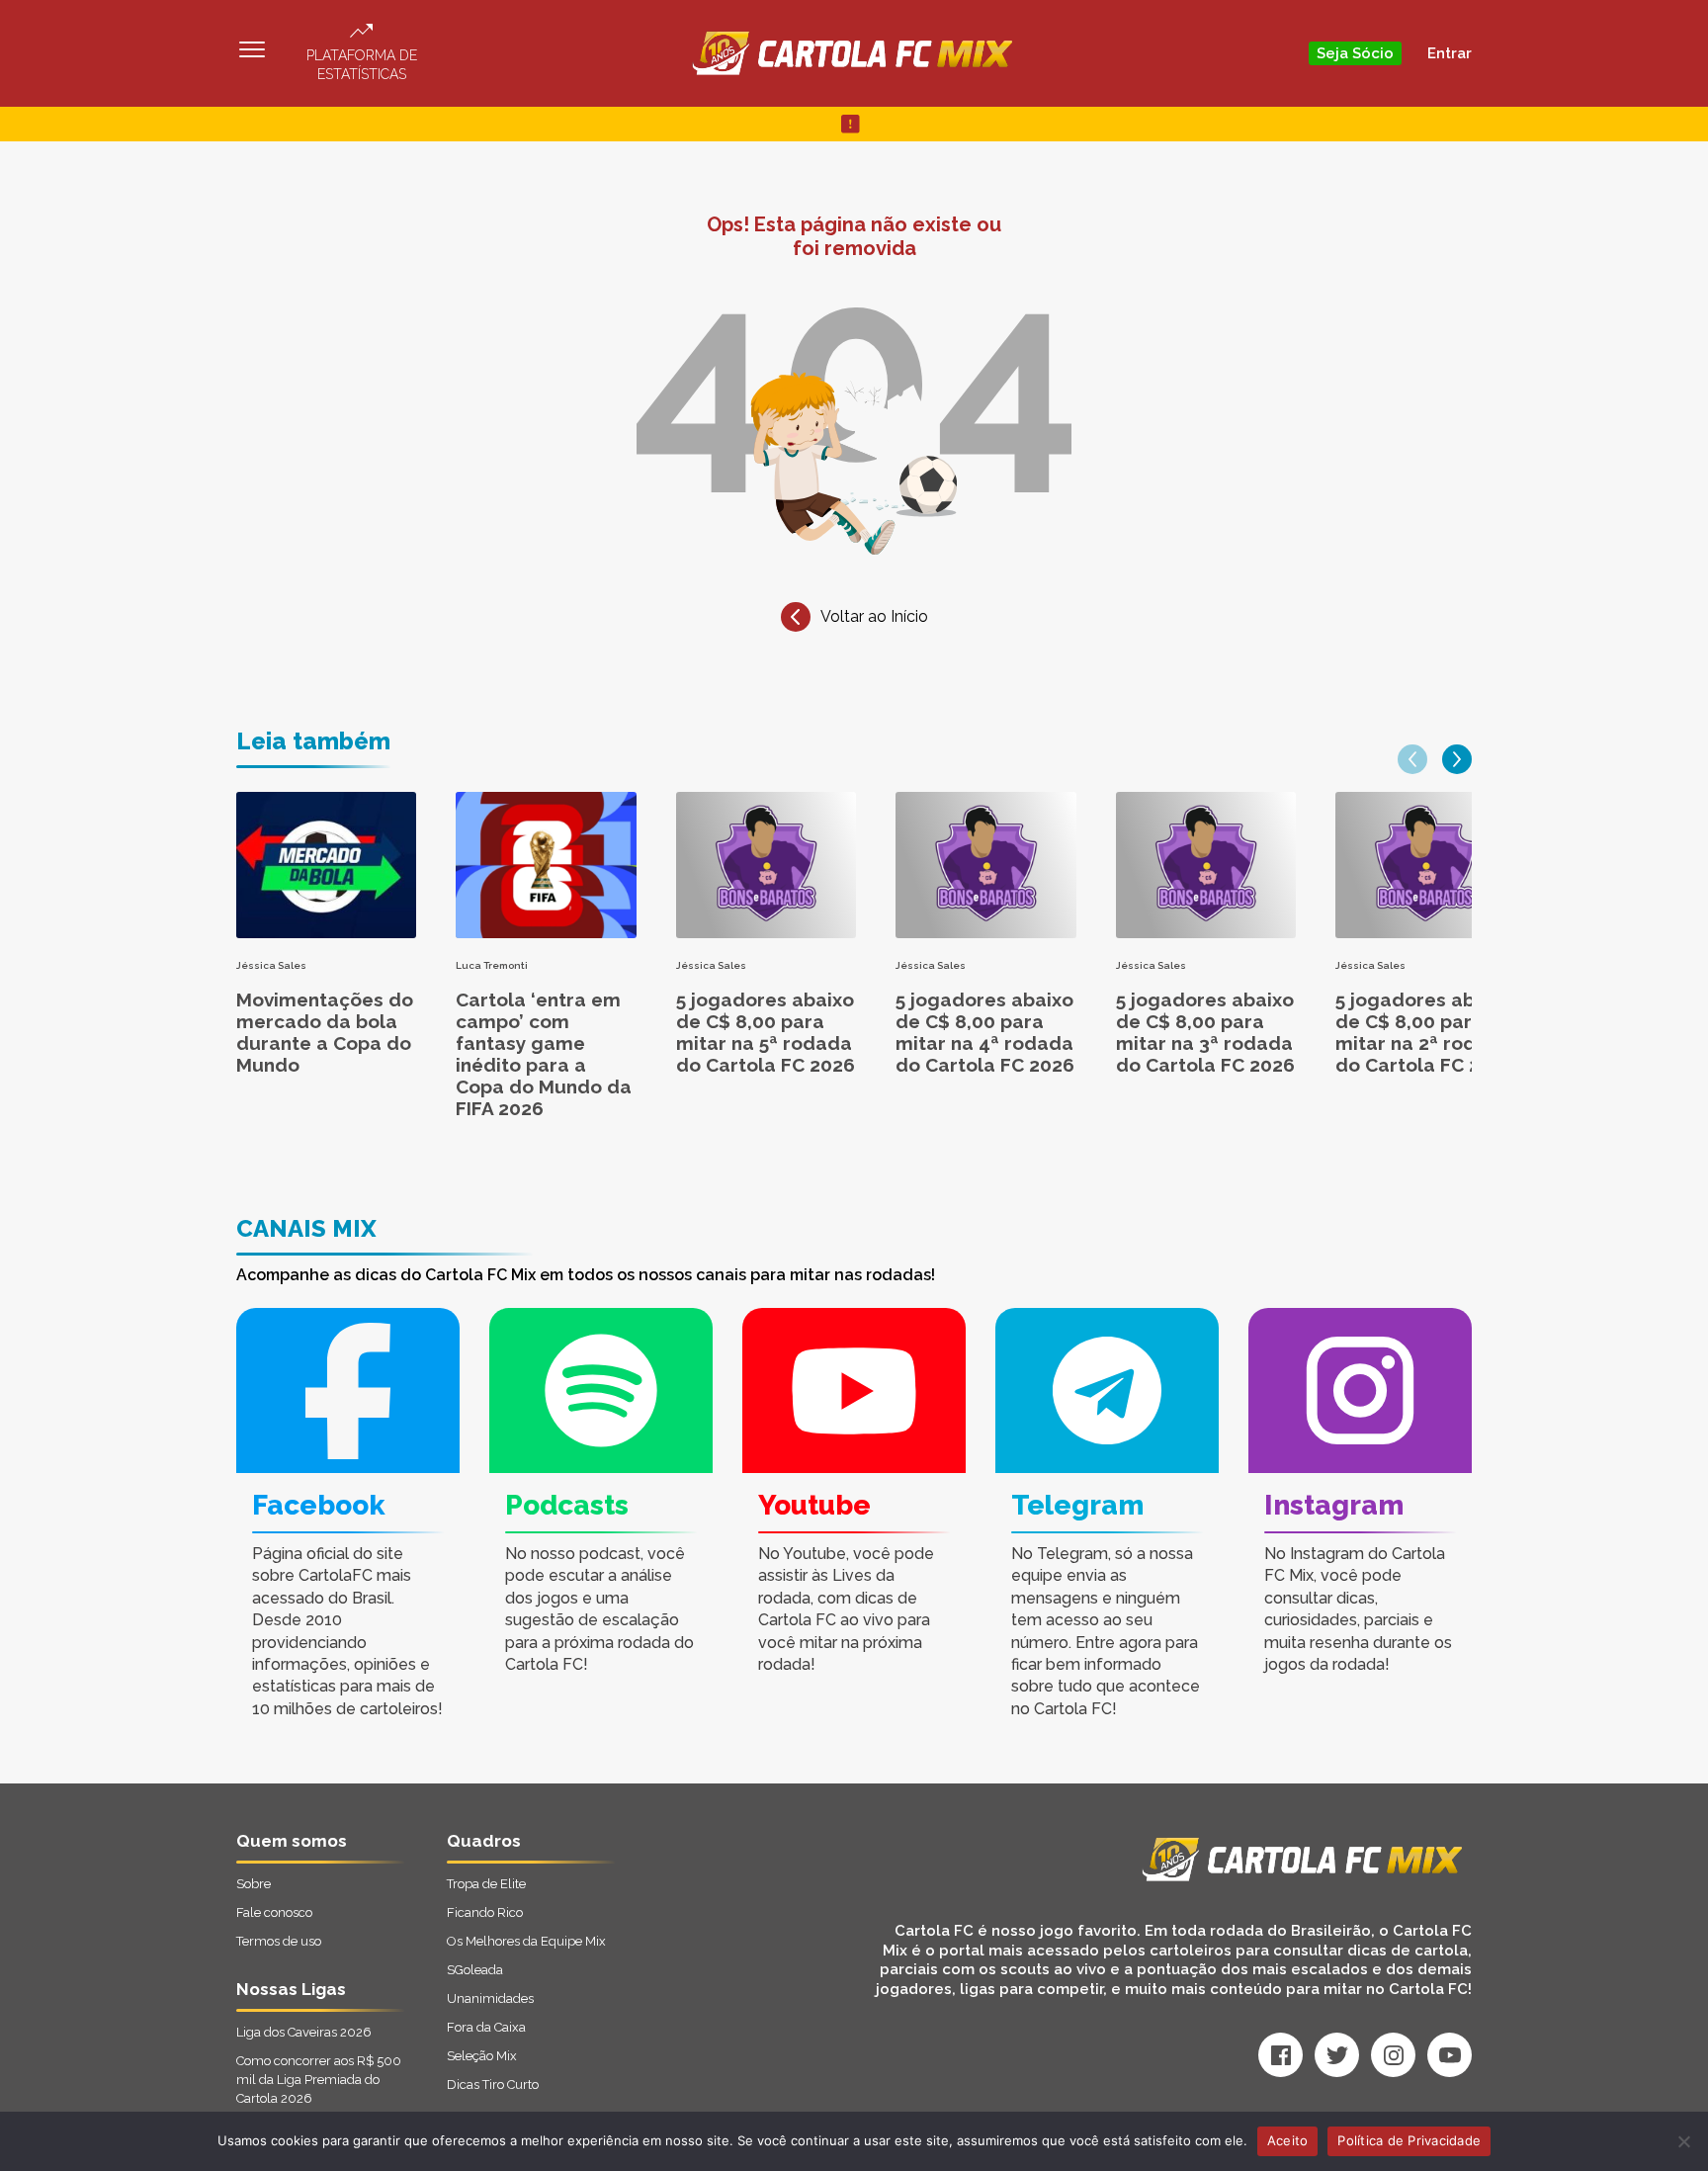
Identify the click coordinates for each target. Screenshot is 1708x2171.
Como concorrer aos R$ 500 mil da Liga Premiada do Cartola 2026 (319, 2080)
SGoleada (475, 1970)
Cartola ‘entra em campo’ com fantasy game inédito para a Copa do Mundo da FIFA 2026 (544, 1054)
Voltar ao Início (874, 616)
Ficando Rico (485, 1912)
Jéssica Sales (271, 965)
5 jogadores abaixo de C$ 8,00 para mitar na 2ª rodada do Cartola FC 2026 (1425, 1032)
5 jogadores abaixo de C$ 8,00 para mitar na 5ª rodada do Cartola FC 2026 (766, 1032)
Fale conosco (274, 1912)
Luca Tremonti (492, 965)
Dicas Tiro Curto (493, 2084)
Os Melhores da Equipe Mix (526, 1941)
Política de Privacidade (1409, 2140)
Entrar (1450, 53)
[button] (1412, 759)
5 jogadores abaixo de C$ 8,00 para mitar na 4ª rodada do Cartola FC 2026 (985, 1032)
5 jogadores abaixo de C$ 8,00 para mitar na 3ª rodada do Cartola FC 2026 (1205, 1032)
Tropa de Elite (486, 1884)
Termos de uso (279, 1941)
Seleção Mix (482, 2056)
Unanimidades (490, 1998)
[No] (1683, 2141)
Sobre (254, 1884)
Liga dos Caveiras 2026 (304, 2032)
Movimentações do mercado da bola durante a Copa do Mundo (325, 1032)
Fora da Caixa (486, 2027)
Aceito (1288, 2140)
